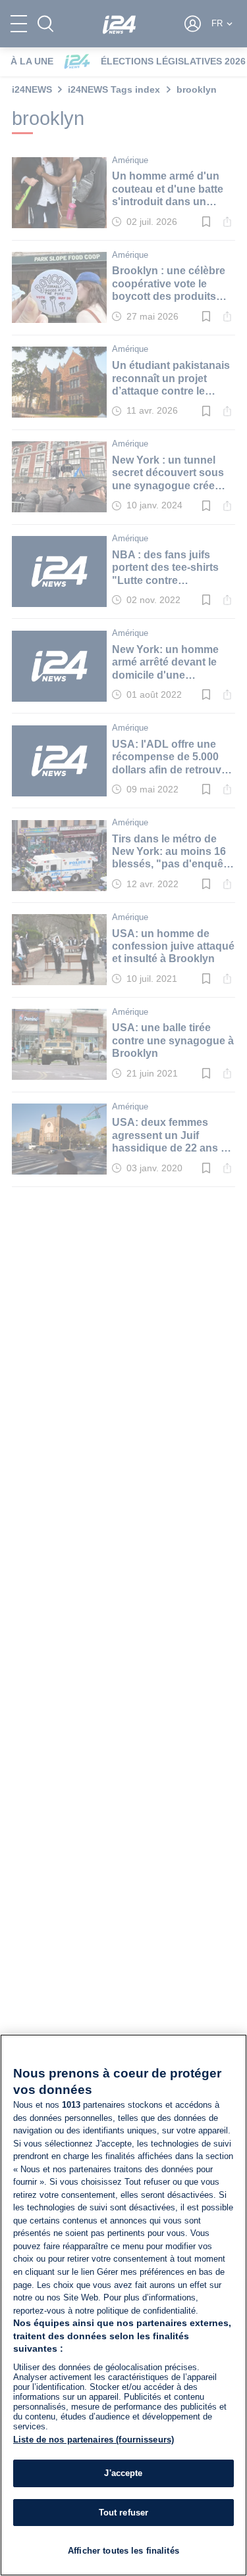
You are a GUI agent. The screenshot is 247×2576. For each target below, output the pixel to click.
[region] (123, 2305)
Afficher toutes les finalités (123, 2551)
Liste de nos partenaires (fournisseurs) (94, 2440)
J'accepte (123, 2473)
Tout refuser (124, 2513)
